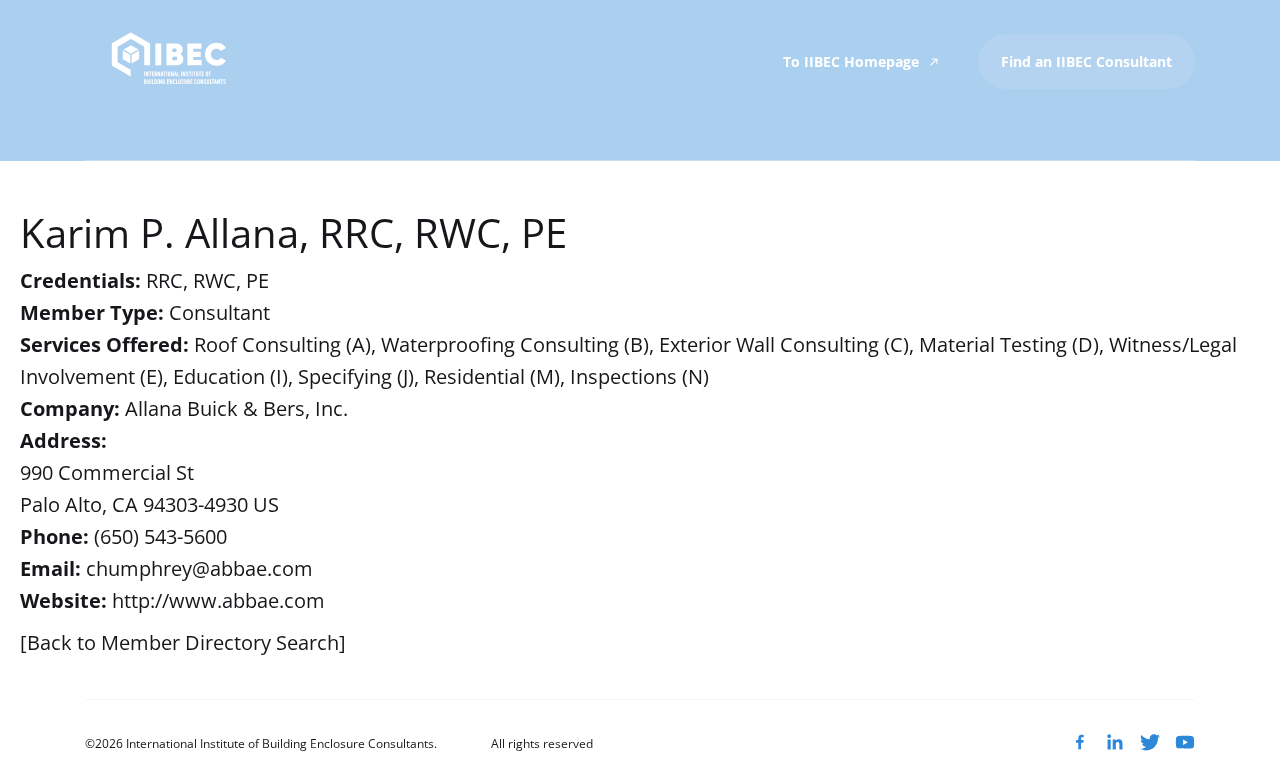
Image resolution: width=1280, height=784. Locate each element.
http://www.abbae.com (218, 600)
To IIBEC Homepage (853, 61)
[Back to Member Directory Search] (183, 642)
